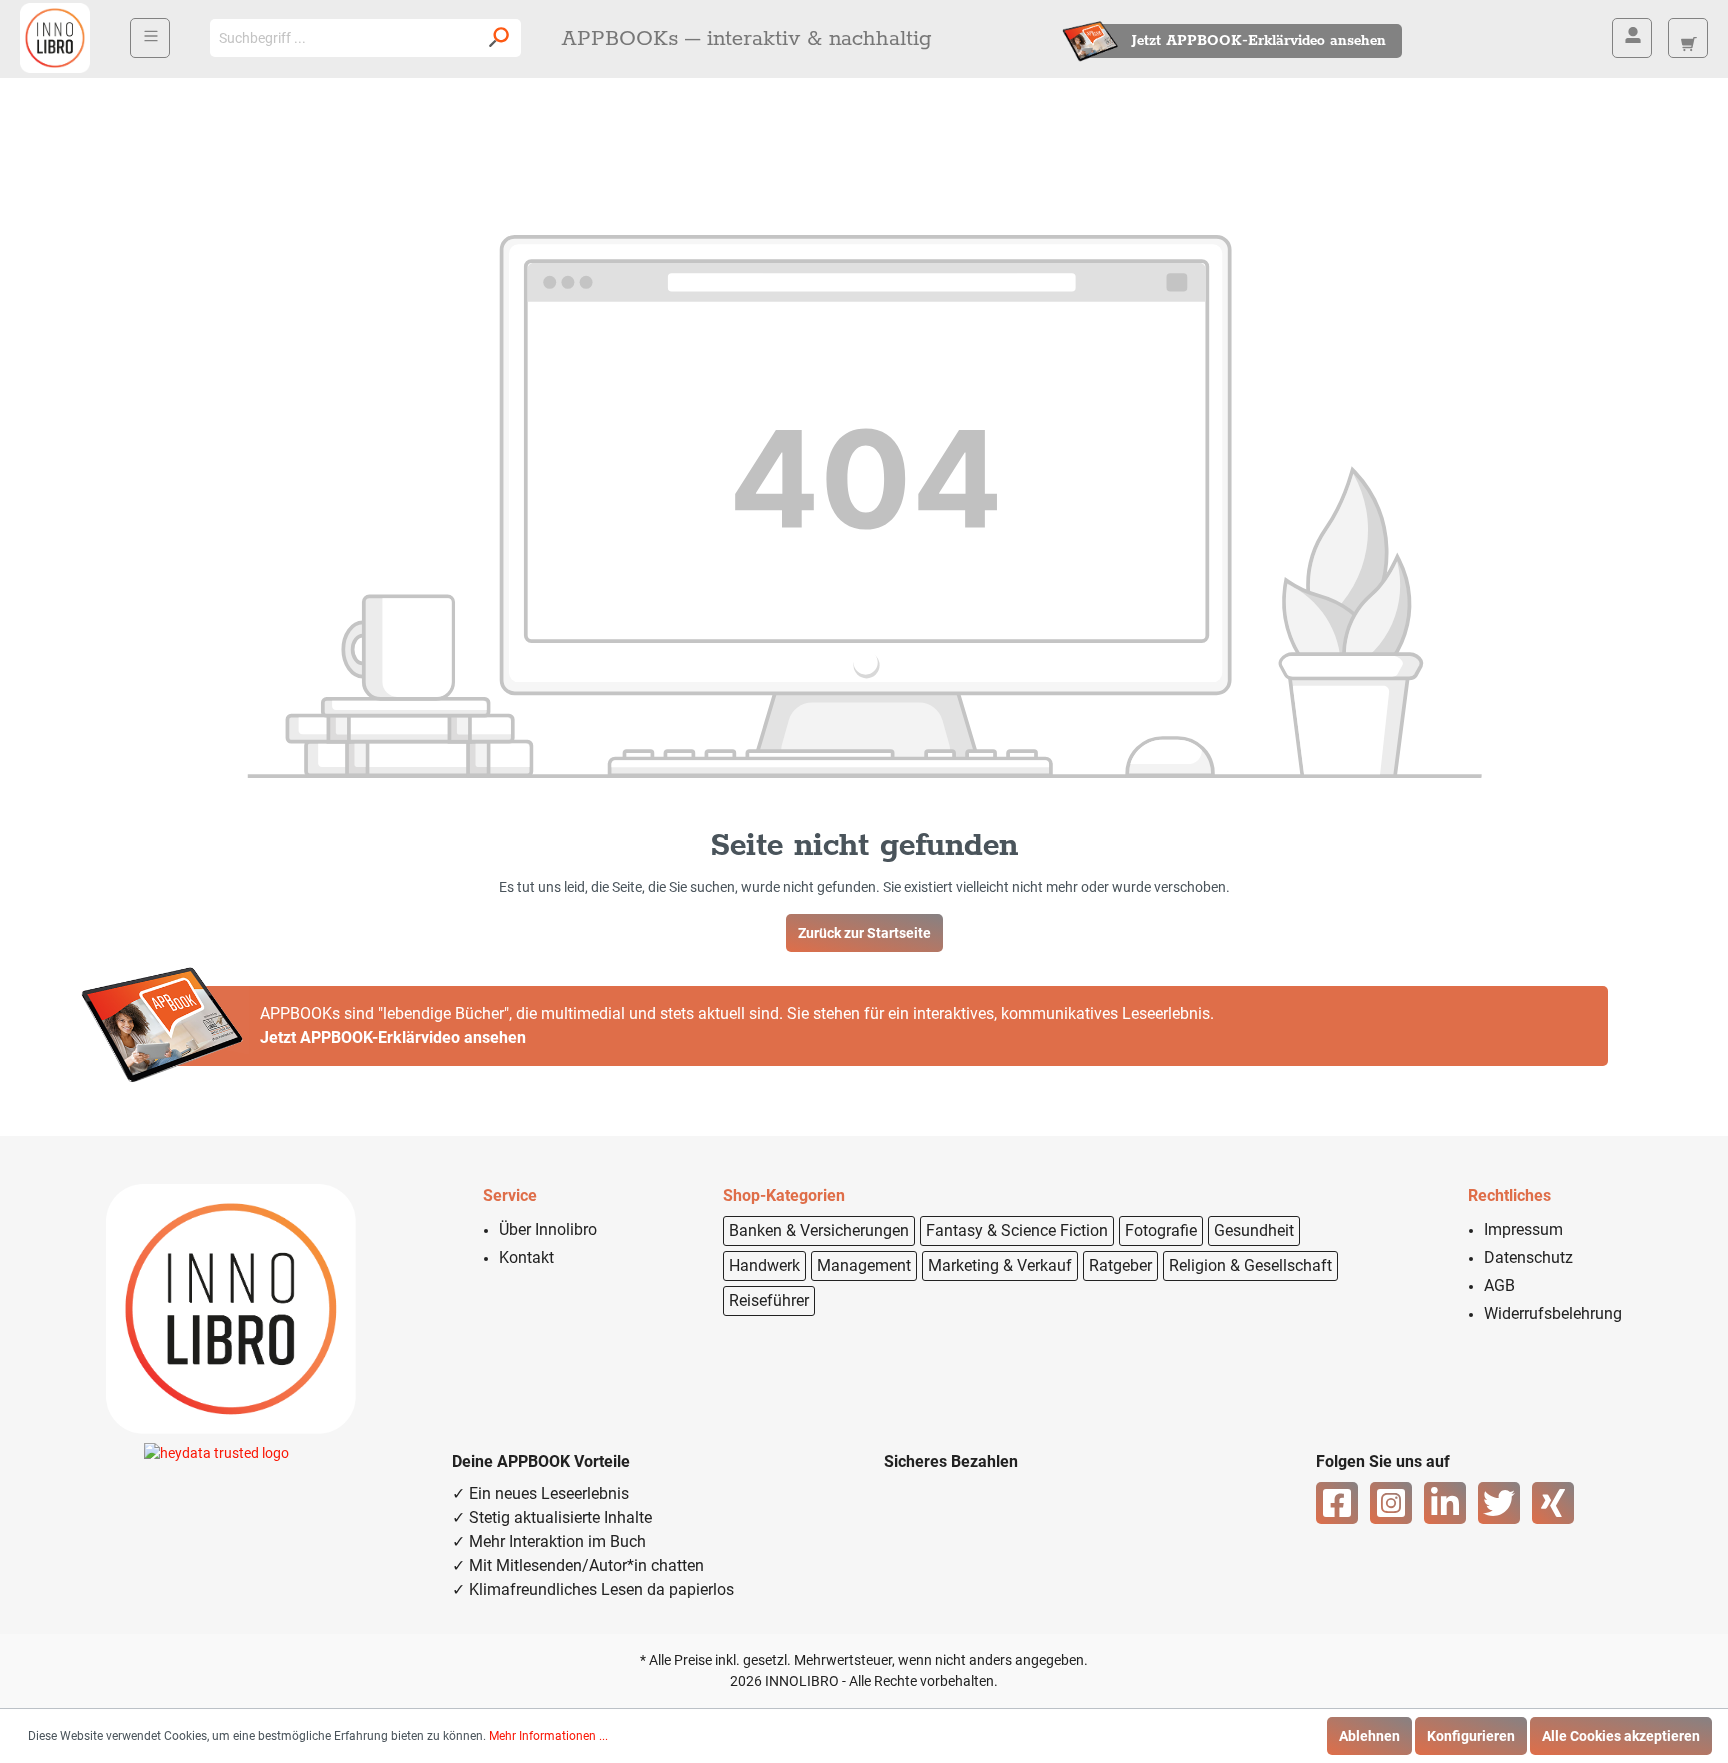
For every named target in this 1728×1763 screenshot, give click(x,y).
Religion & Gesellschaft (1250, 1265)
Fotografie (1161, 1230)
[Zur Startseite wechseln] (55, 38)
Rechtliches (1509, 1195)
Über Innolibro (548, 1229)
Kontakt (526, 1257)
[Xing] (1553, 1503)
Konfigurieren (1471, 1736)
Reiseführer (769, 1300)
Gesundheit (1254, 1230)
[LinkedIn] (1445, 1503)
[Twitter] (1499, 1503)
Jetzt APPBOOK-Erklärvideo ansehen (1258, 41)
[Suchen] (499, 38)
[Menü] (150, 38)
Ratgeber (1120, 1265)
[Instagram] (1391, 1503)
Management (864, 1265)
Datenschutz (1528, 1257)
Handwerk (764, 1265)
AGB (1499, 1285)
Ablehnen (1369, 1736)
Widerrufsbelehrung (1553, 1313)
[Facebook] (1337, 1503)
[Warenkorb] (1688, 38)
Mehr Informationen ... (548, 1736)
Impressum (1523, 1229)
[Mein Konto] (1632, 38)
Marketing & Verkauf (1000, 1265)
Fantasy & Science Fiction (1017, 1230)
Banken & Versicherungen (819, 1230)
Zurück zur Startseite (864, 933)
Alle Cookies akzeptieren (1621, 1736)
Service (510, 1195)
